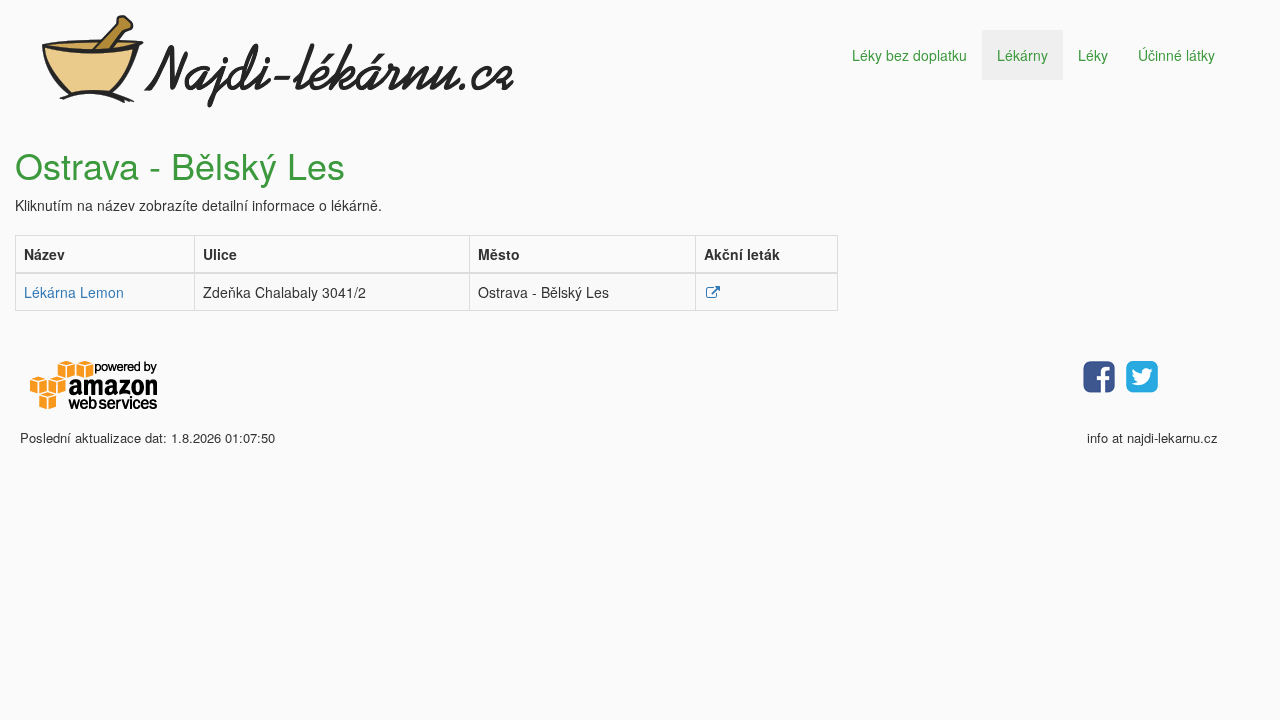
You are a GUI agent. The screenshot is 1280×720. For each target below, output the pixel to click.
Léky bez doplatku (909, 55)
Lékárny (1022, 55)
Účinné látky (1176, 55)
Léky (1093, 55)
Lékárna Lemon (74, 292)
